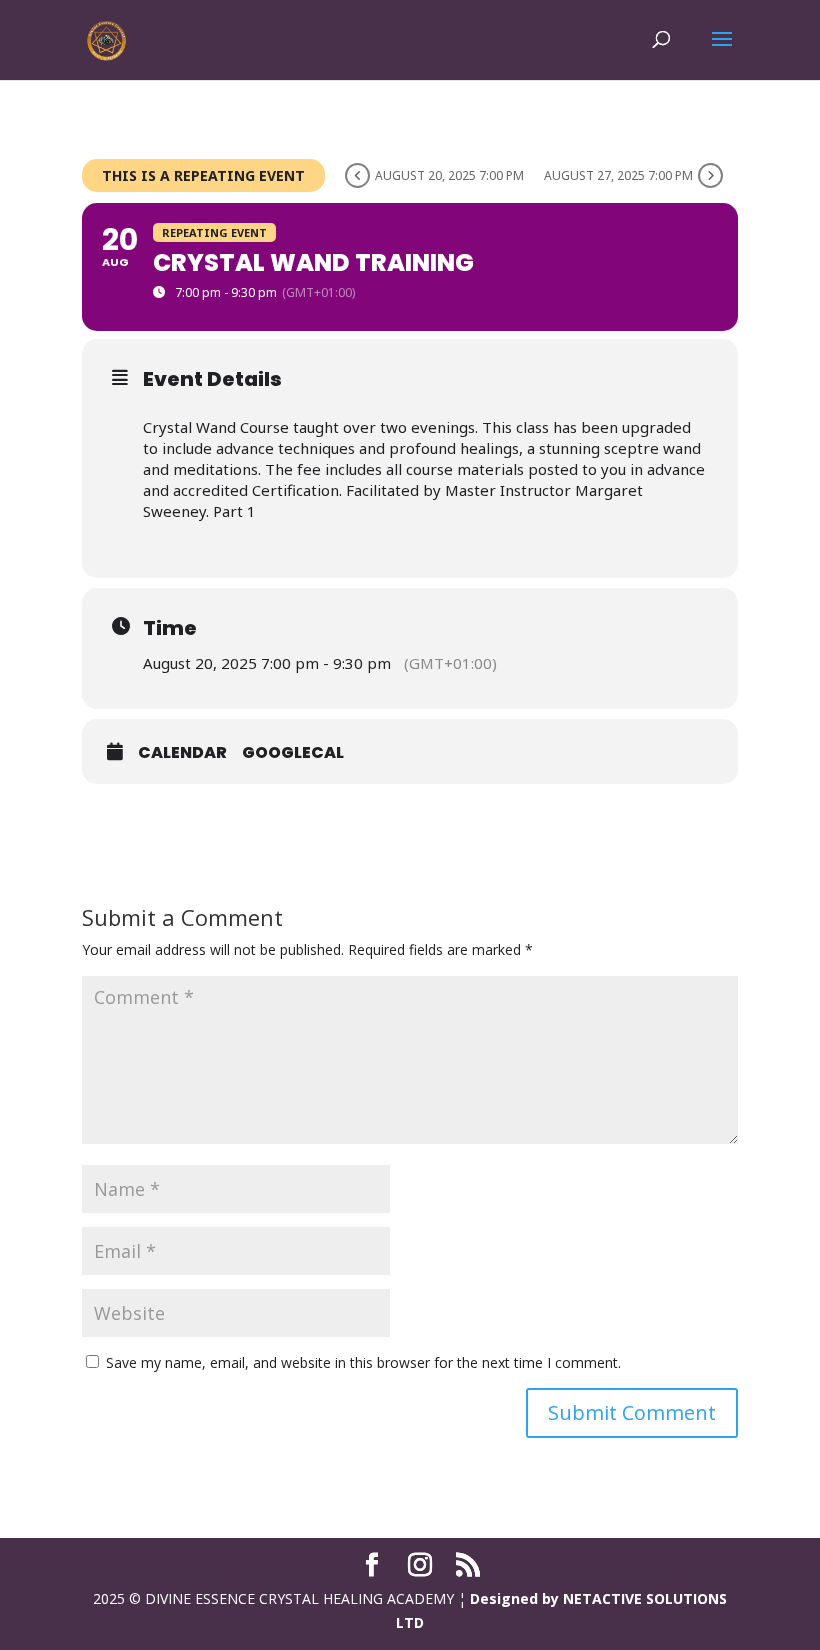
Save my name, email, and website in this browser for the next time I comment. (363, 1362)
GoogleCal (293, 752)
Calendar (182, 752)
